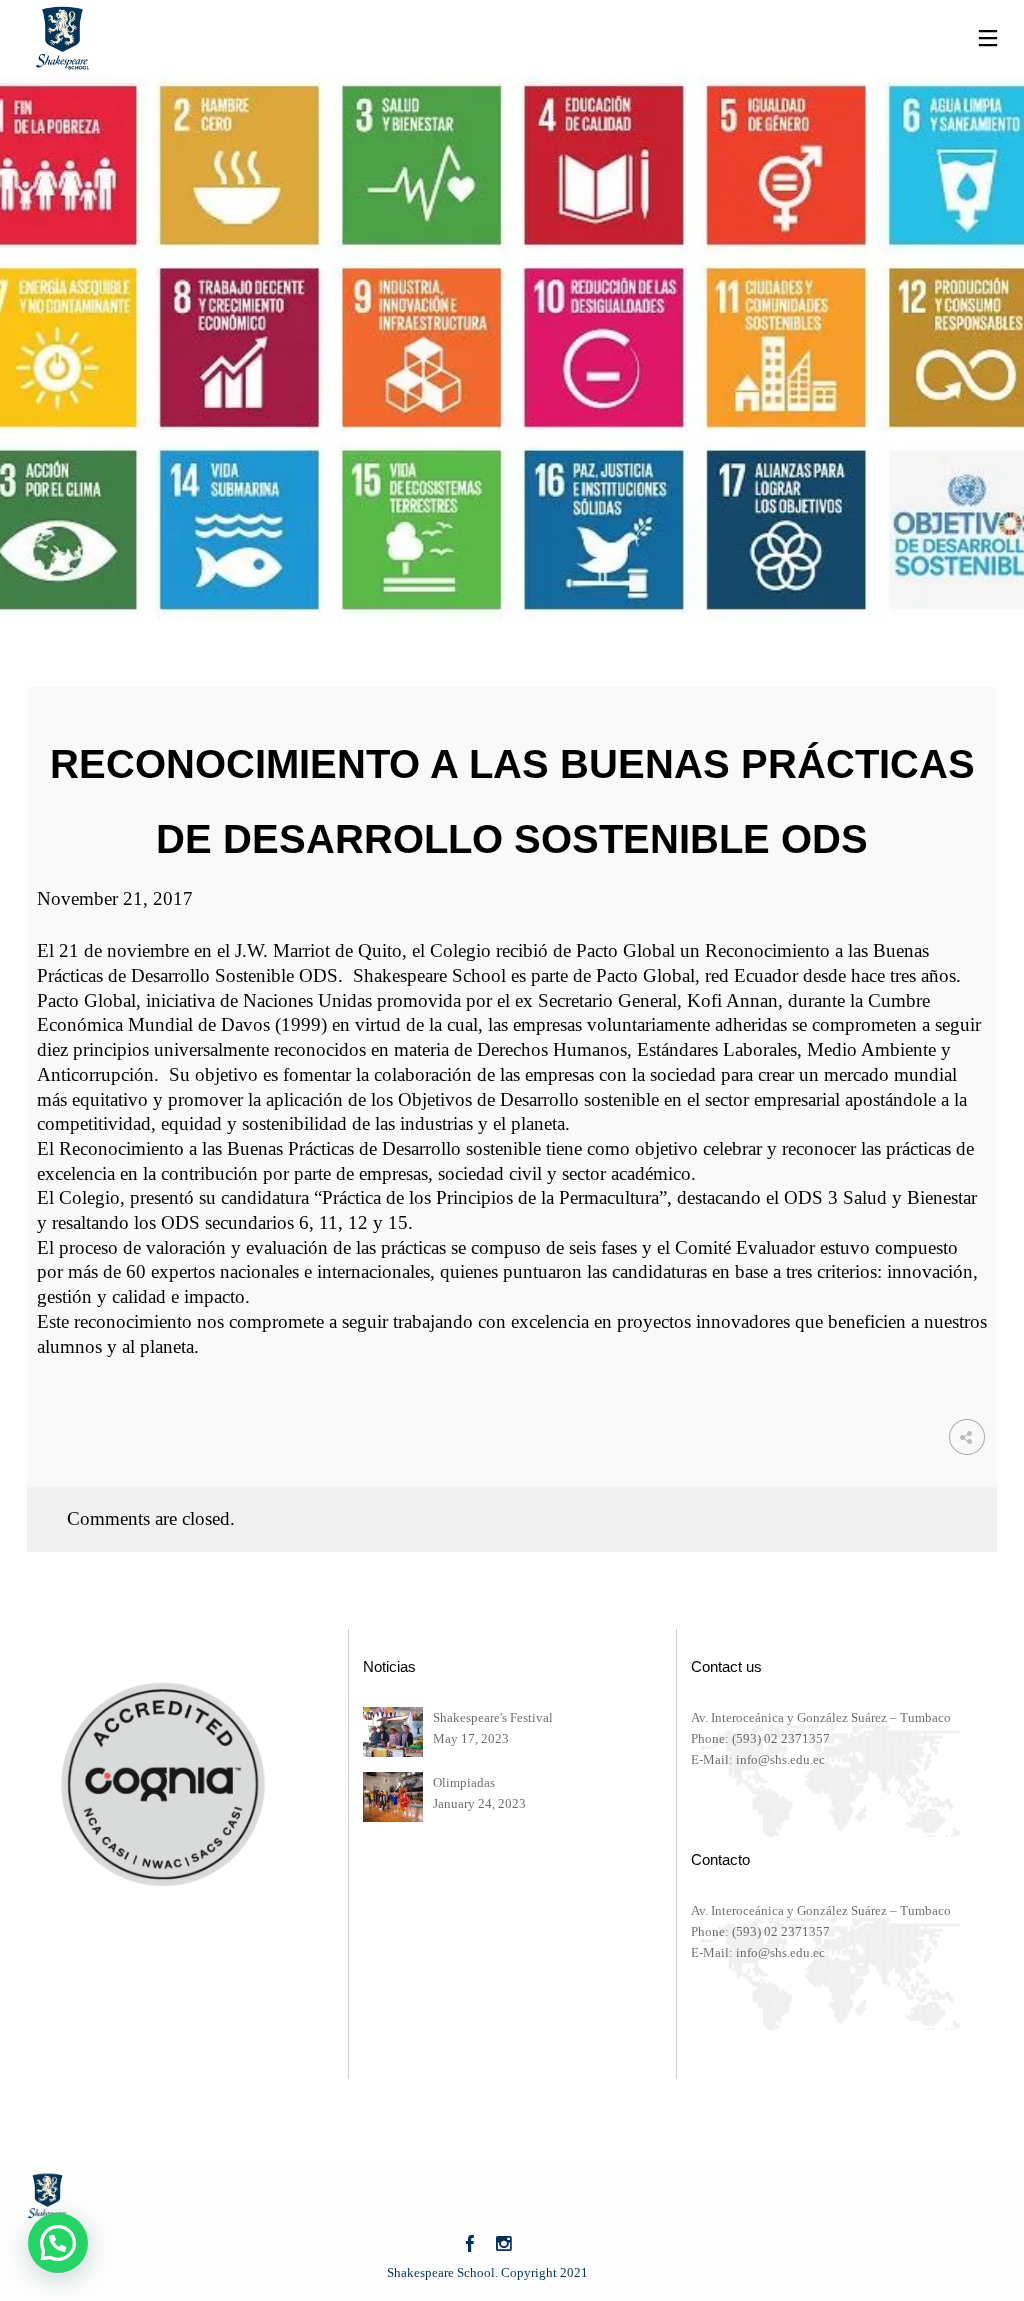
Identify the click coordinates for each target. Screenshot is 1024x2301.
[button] (58, 2243)
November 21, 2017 (115, 898)
